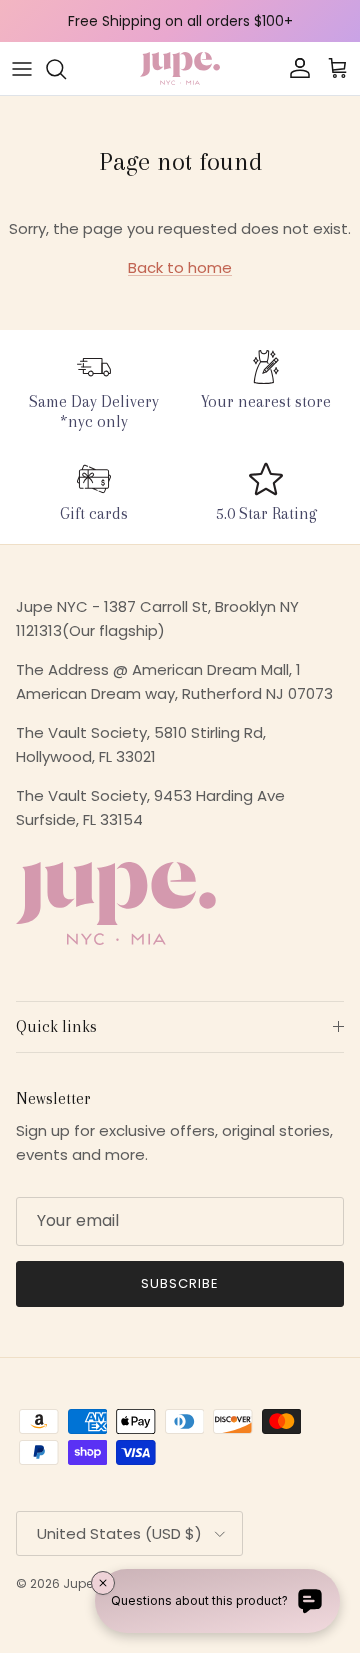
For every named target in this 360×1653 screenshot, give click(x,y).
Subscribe (180, 1283)
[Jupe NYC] (180, 68)
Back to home (180, 267)
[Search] (66, 69)
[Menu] (22, 69)
